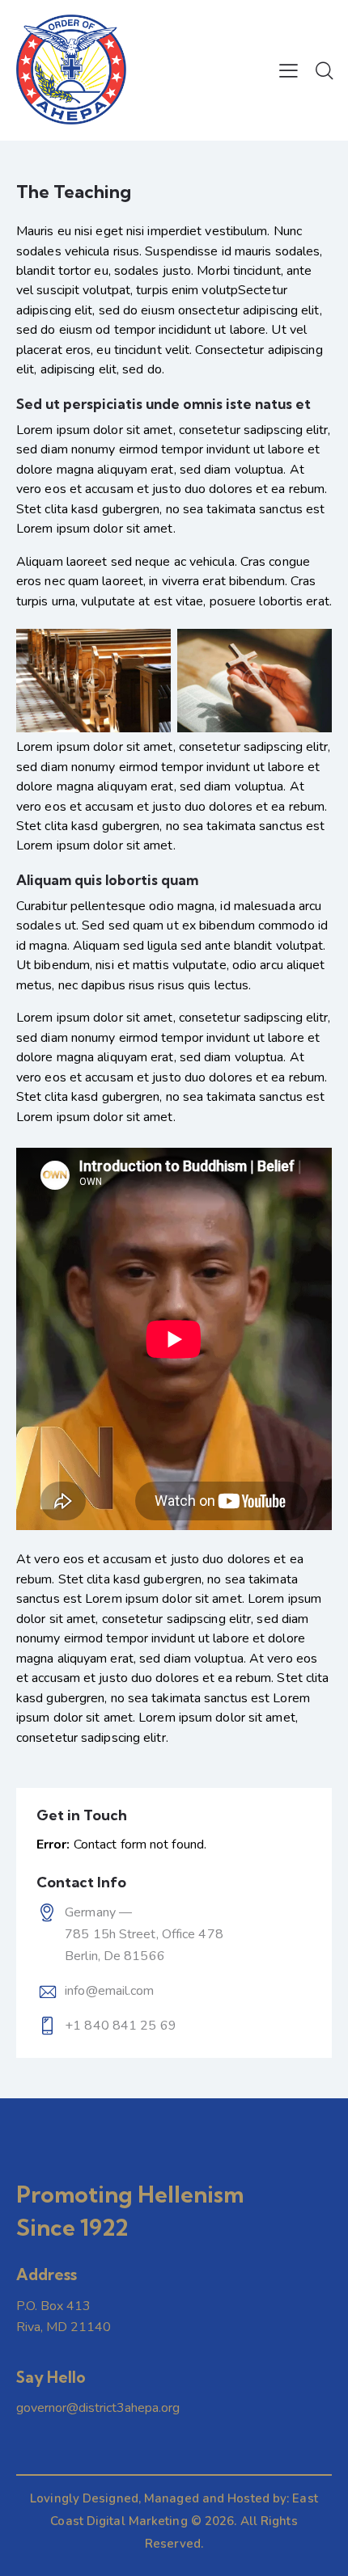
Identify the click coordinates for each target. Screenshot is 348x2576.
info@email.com (109, 1991)
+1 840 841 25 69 (121, 2026)
